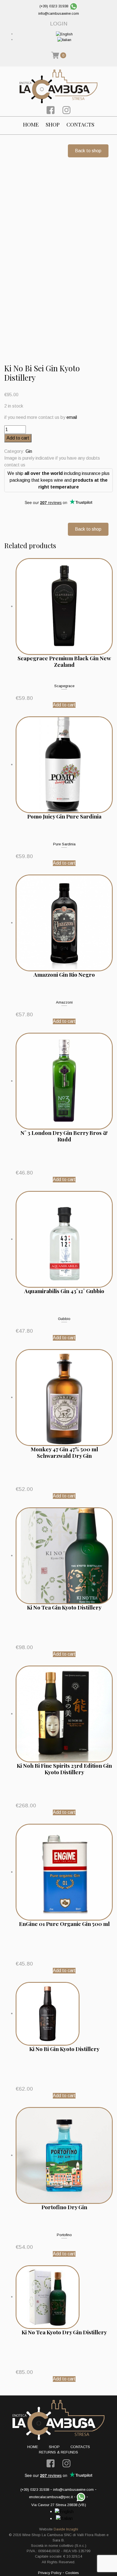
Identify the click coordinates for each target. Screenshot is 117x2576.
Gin (29, 451)
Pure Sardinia (64, 844)
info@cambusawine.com (59, 13)
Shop (53, 124)
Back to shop (88, 151)
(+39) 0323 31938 (54, 6)
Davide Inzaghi (66, 2529)
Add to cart (18, 438)
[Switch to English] (64, 34)
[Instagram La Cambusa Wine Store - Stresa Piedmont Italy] (66, 110)
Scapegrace (64, 686)
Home (31, 124)
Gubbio (64, 1319)
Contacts (80, 124)
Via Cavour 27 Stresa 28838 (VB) (59, 2505)
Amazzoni (64, 1002)
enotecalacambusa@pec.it (51, 2497)
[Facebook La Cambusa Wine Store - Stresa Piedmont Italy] (51, 110)
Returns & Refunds (58, 2452)
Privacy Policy (50, 2573)
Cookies (72, 2573)
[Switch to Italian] (64, 39)
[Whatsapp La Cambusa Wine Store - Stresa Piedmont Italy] (74, 6)
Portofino (64, 2235)
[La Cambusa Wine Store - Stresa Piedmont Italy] (58, 86)
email (72, 417)
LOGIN (59, 24)
